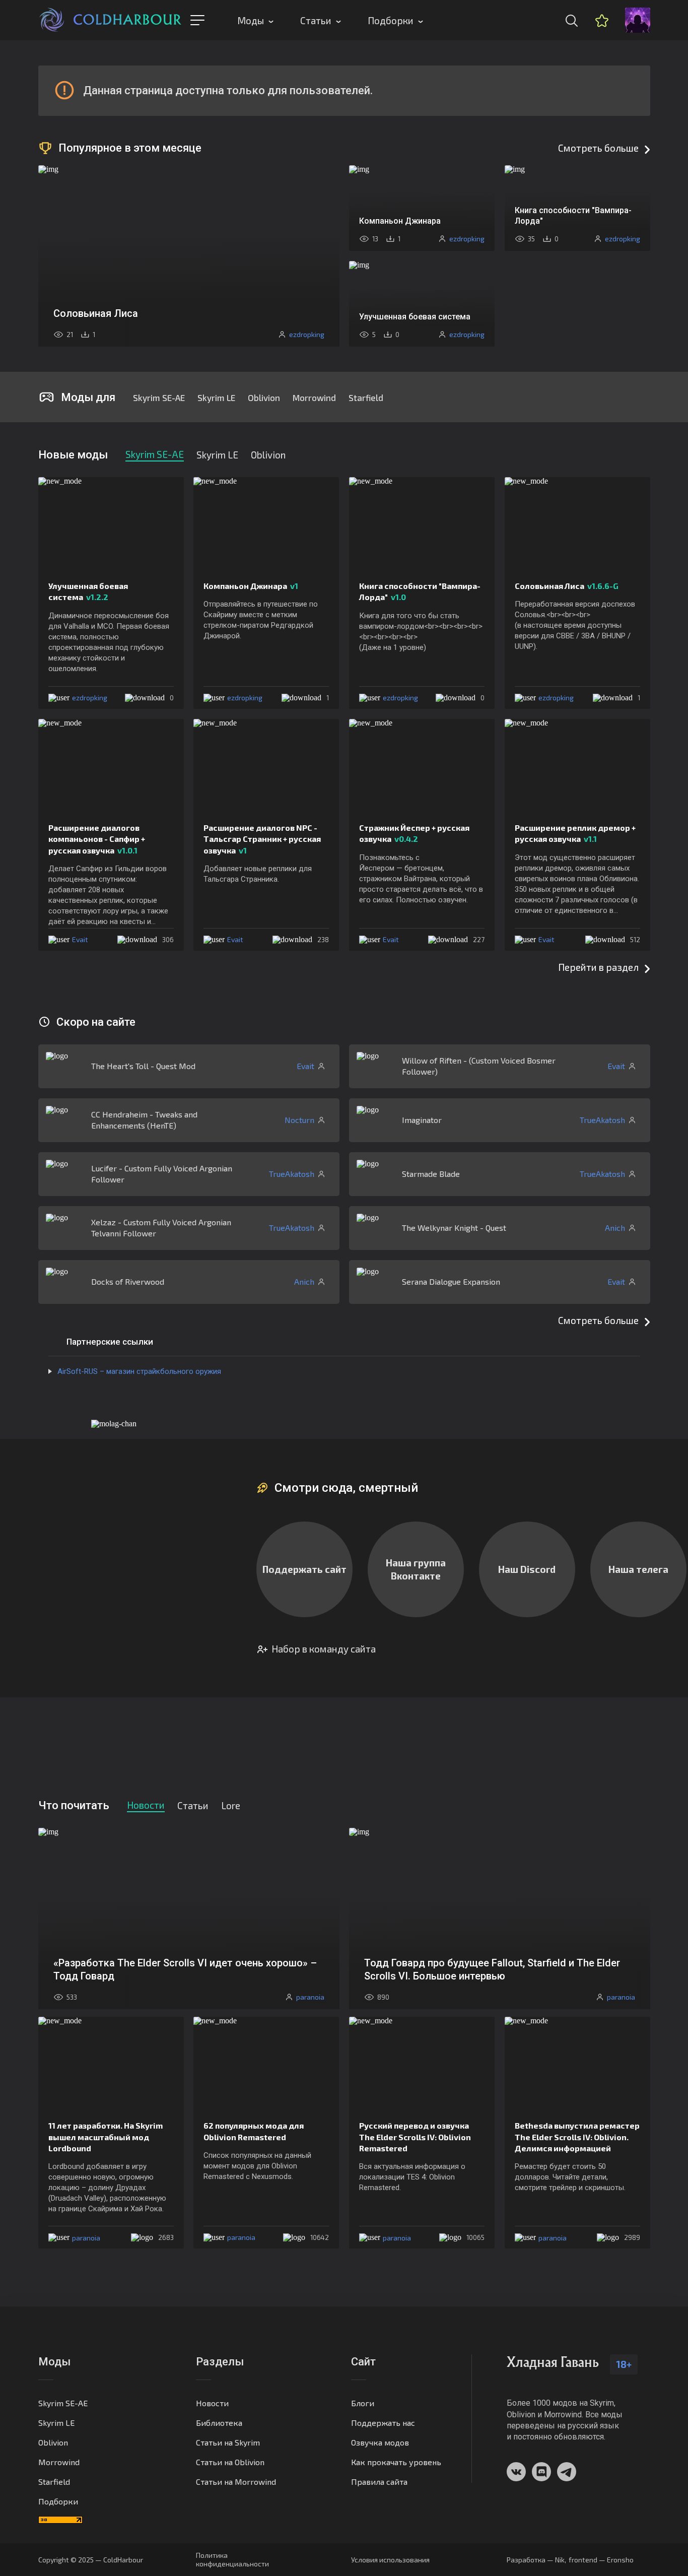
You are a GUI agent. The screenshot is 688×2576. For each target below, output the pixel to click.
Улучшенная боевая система (88, 591)
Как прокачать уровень (396, 2462)
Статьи (316, 20)
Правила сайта (379, 2482)
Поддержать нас (383, 2423)
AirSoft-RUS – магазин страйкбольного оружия (139, 1371)
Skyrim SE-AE (159, 398)
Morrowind (314, 398)
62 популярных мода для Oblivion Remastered (254, 2131)
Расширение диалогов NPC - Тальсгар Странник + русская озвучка (262, 839)
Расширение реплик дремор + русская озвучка (575, 833)
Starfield (366, 398)
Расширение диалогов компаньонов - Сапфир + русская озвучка (97, 839)
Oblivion (264, 398)
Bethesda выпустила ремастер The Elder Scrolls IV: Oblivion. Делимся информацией (577, 2137)
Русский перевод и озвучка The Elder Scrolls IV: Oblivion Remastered (415, 2137)
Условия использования (390, 2560)
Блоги (363, 2403)
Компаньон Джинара (251, 586)
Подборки (391, 20)
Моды (251, 20)
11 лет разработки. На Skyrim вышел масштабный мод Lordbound (106, 2137)
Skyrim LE (216, 398)
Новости (212, 2403)
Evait (80, 939)
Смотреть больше (598, 148)
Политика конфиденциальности (232, 2559)
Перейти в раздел (598, 967)
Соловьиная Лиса (567, 586)
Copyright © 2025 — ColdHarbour (91, 2560)
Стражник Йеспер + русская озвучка (414, 833)
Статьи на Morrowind (236, 2482)
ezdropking (90, 698)
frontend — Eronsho (601, 2560)
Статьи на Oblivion (230, 2462)
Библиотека (219, 2423)
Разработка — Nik (536, 2560)
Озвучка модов (380, 2442)
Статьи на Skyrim (228, 2442)
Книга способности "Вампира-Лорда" (420, 591)
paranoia (86, 2238)
